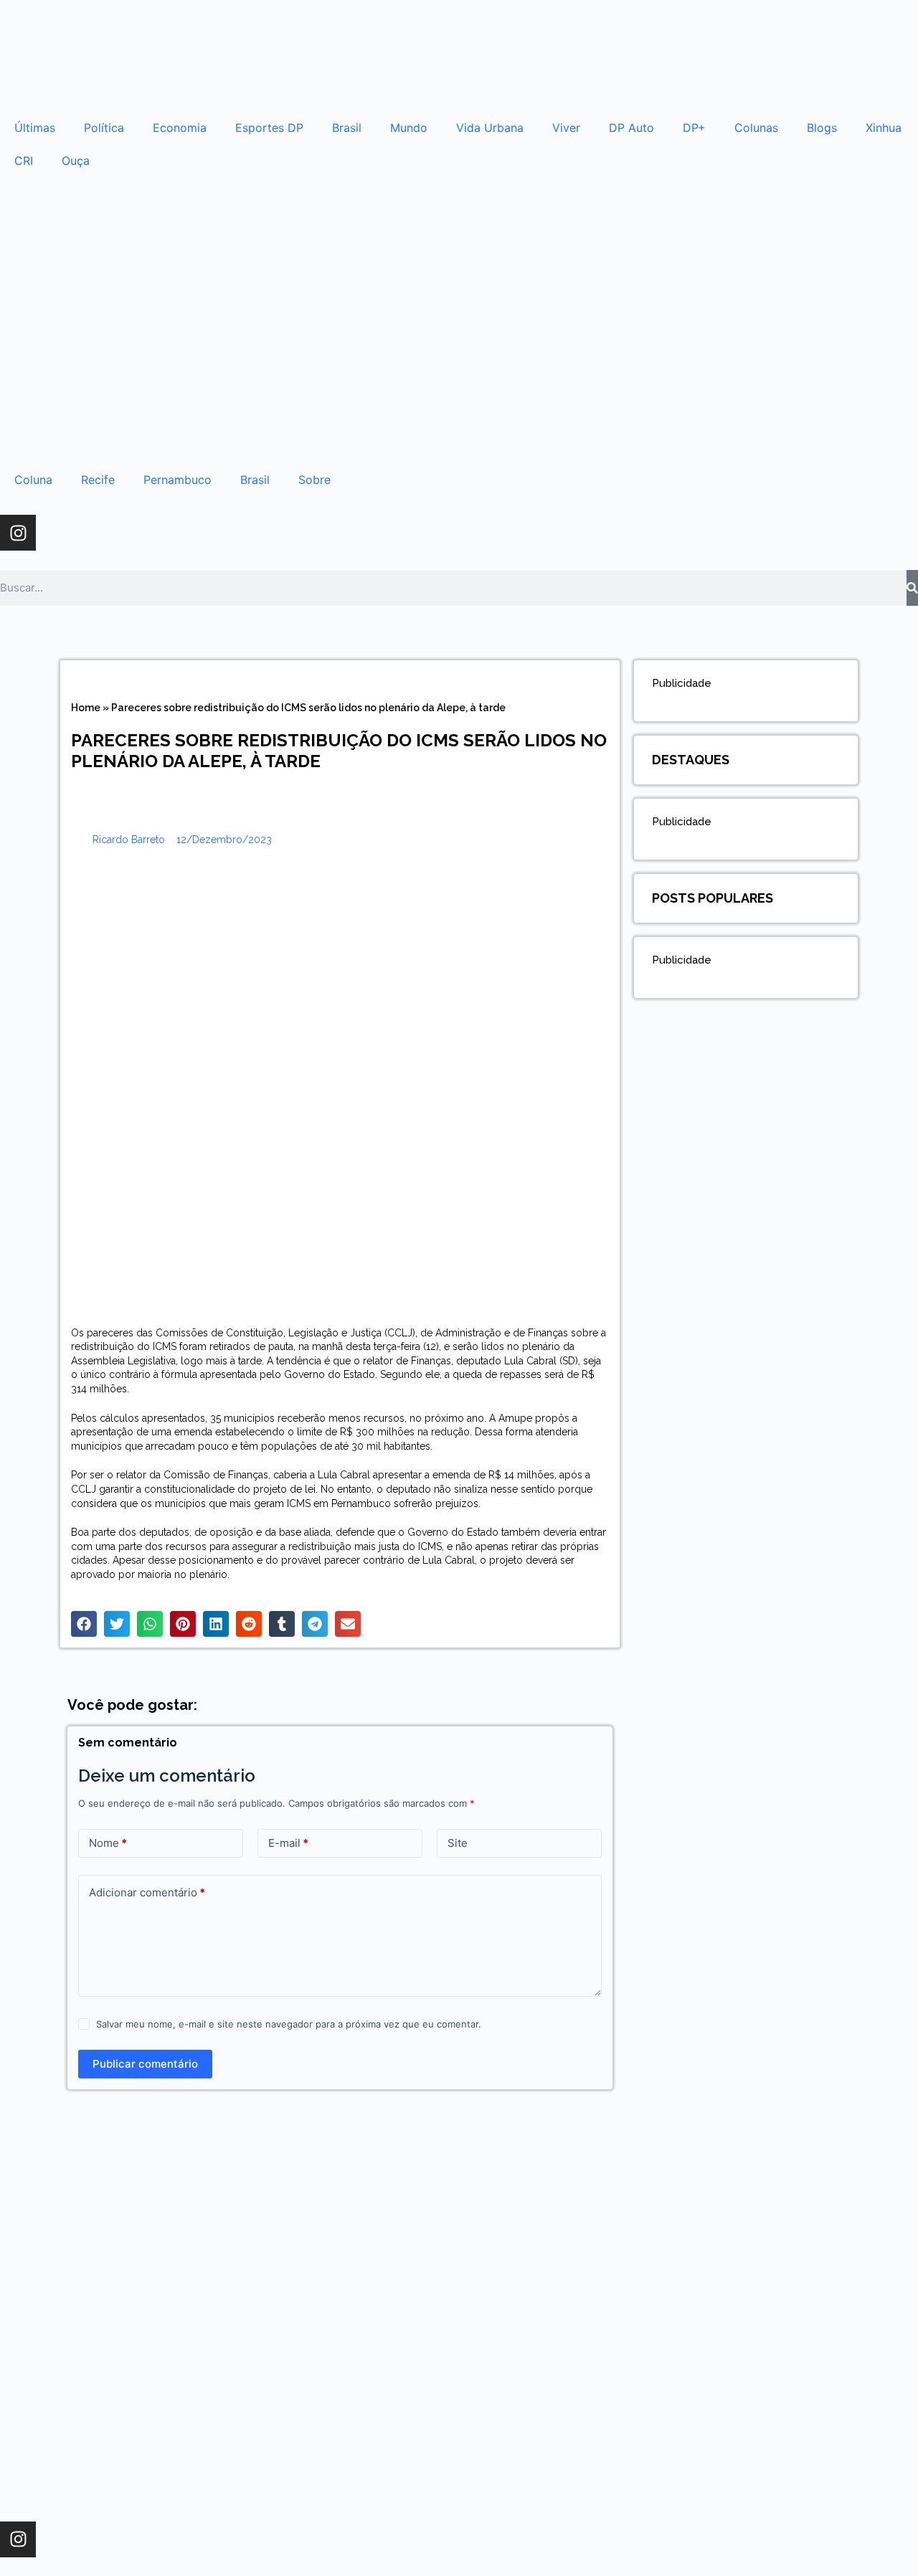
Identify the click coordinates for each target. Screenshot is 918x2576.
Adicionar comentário (147, 1892)
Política (104, 128)
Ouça (76, 161)
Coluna (33, 480)
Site (458, 1843)
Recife (98, 480)
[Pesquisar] (912, 588)
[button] (84, 1624)
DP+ (694, 128)
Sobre (314, 480)
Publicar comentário (145, 2064)
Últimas (35, 128)
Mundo (409, 128)
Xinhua (884, 128)
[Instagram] (18, 533)
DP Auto (631, 128)
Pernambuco (178, 480)
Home (86, 708)
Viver (566, 128)
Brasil (347, 128)
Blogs (822, 128)
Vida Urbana (490, 128)
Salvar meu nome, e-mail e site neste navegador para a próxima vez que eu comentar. (289, 2024)
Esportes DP (269, 128)
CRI (24, 161)
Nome (108, 1843)
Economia (180, 128)
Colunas (756, 128)
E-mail (288, 1843)
